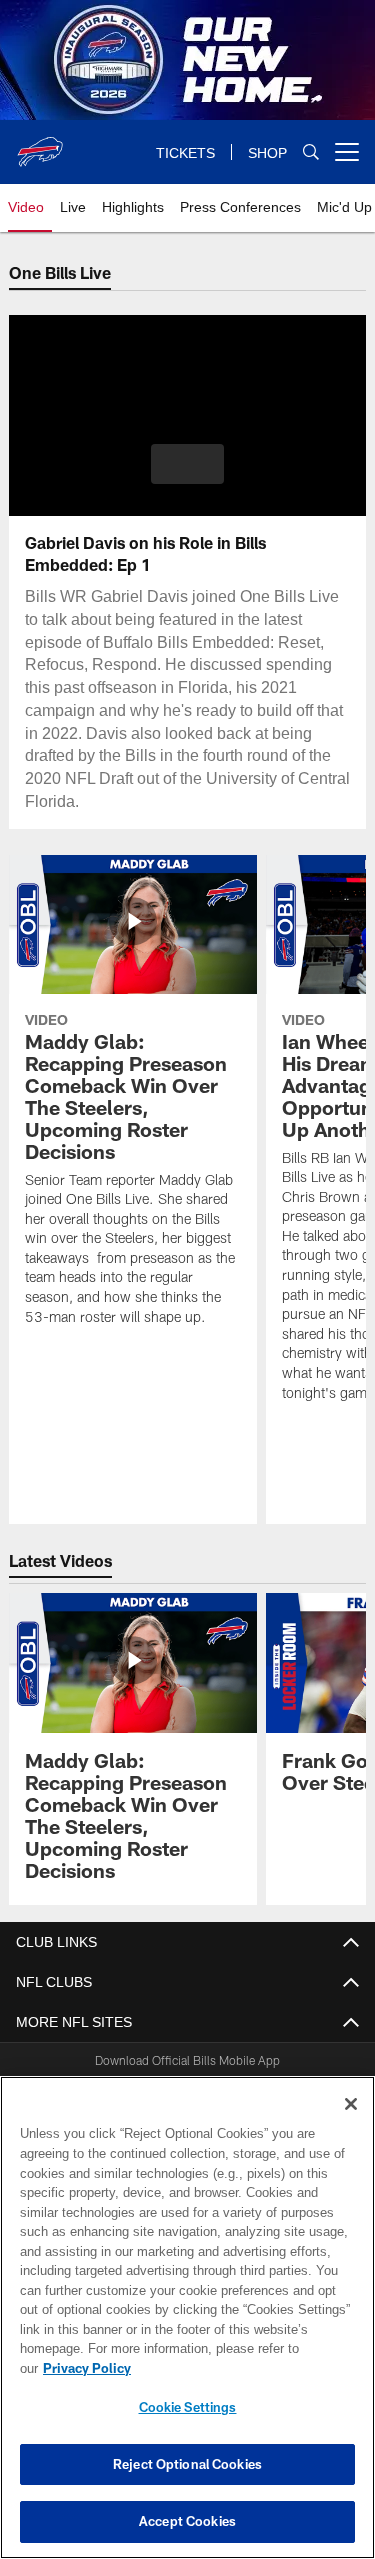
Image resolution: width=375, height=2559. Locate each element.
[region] (187, 2327)
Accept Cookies (187, 2521)
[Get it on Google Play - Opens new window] (252, 2083)
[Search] (311, 152)
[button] (187, 464)
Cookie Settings (188, 2407)
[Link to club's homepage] (40, 144)
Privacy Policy (241, 2368)
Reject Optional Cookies (187, 2464)
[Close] (351, 2124)
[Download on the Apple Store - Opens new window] (115, 2076)
